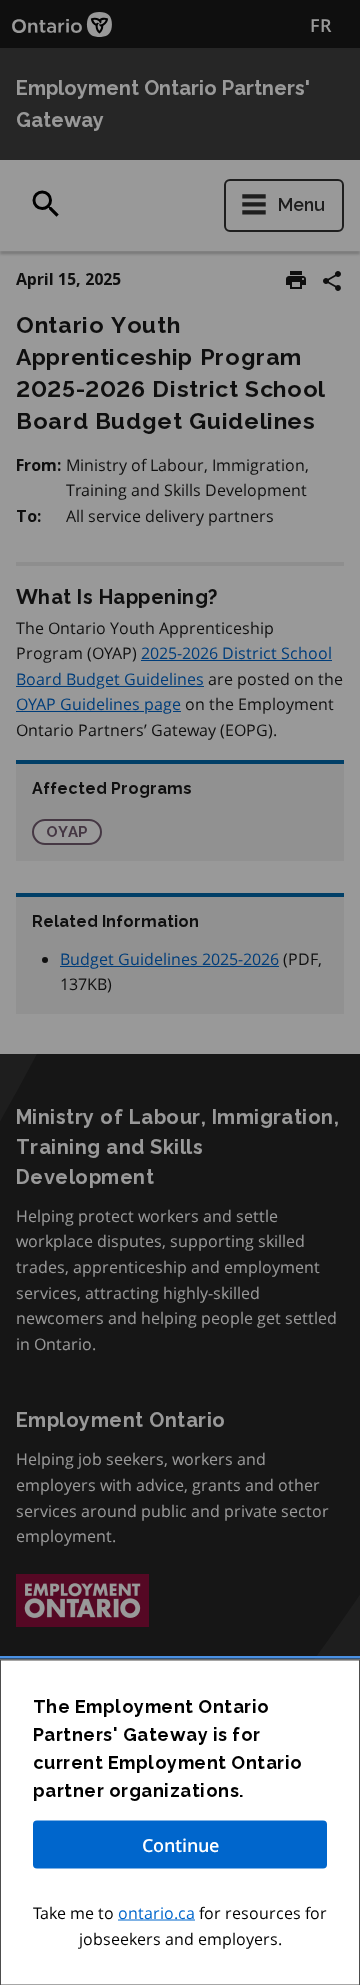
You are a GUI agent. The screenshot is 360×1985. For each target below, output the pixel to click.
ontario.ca (156, 1913)
